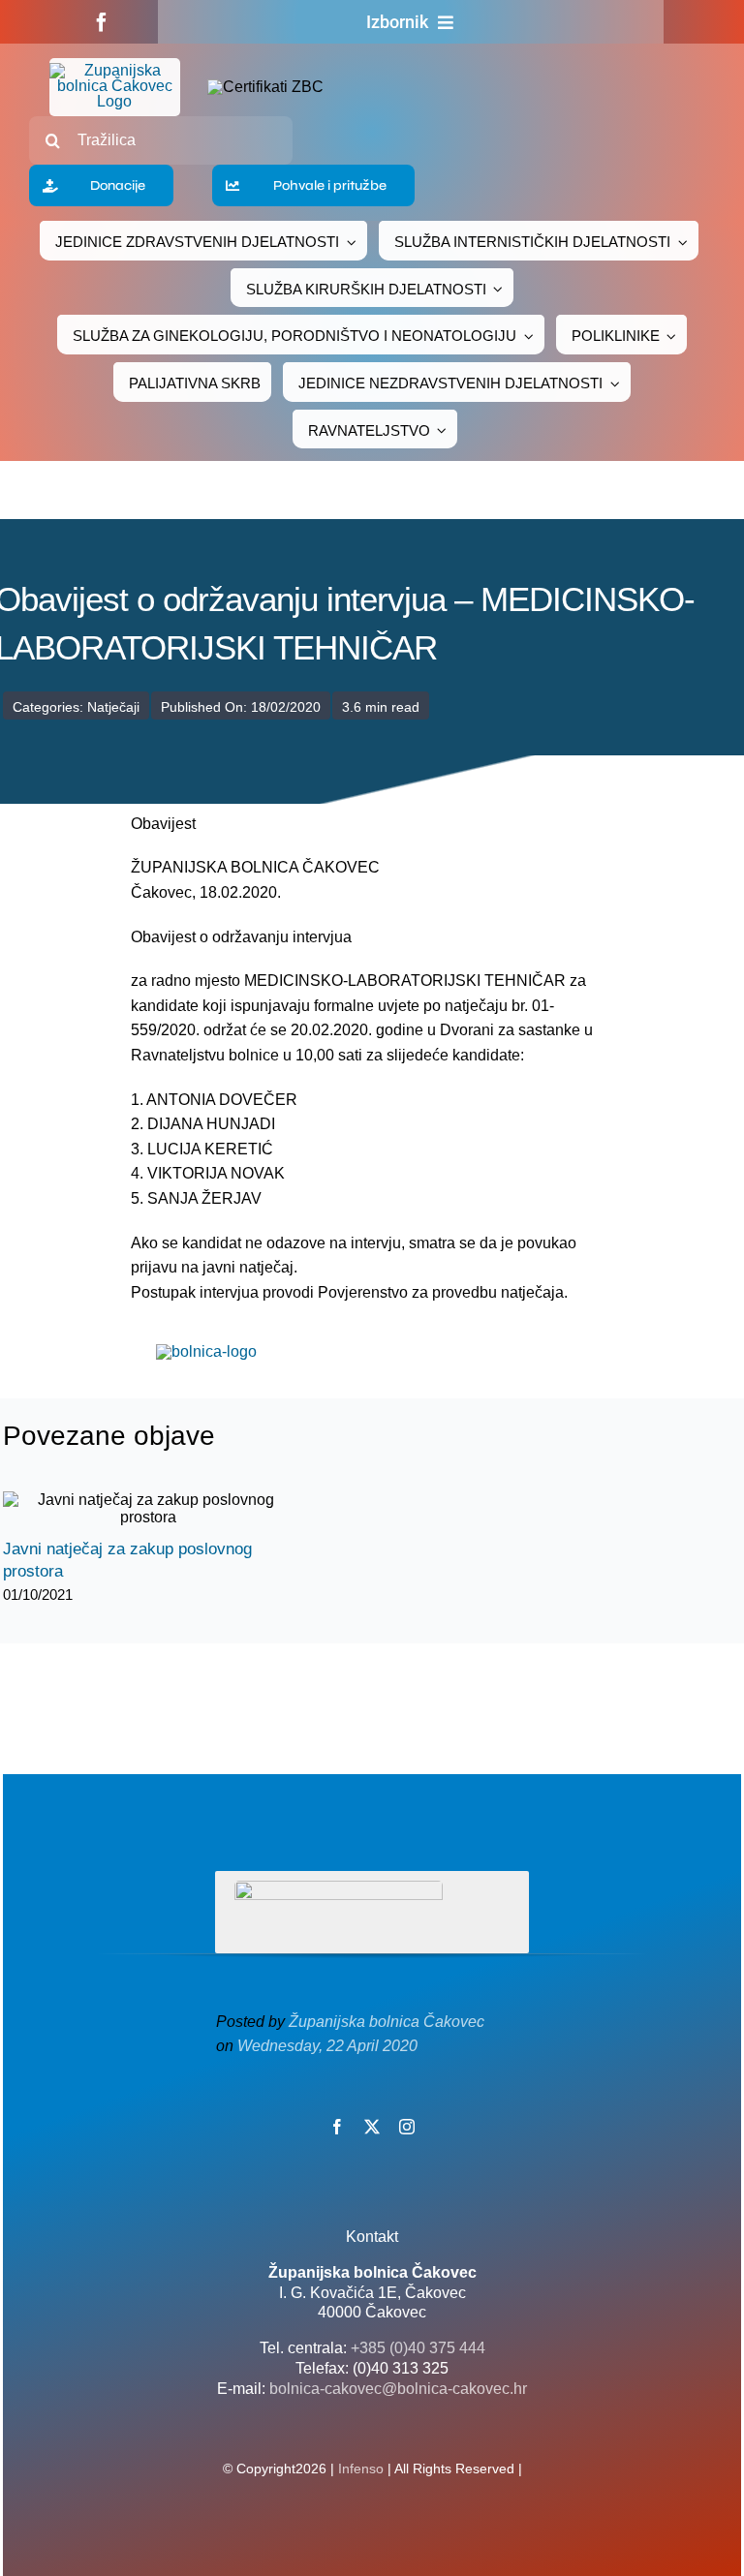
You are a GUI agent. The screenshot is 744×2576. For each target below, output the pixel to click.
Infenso (361, 2469)
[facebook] (102, 22)
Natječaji (113, 707)
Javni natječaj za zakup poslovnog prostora (131, 1509)
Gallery (165, 1509)
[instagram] (407, 2127)
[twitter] (372, 2127)
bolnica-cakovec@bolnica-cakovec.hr (398, 2389)
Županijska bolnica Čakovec (387, 2022)
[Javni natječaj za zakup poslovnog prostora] (148, 1509)
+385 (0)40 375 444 (418, 2348)
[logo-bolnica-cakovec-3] (206, 1351)
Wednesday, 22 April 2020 (327, 2046)
